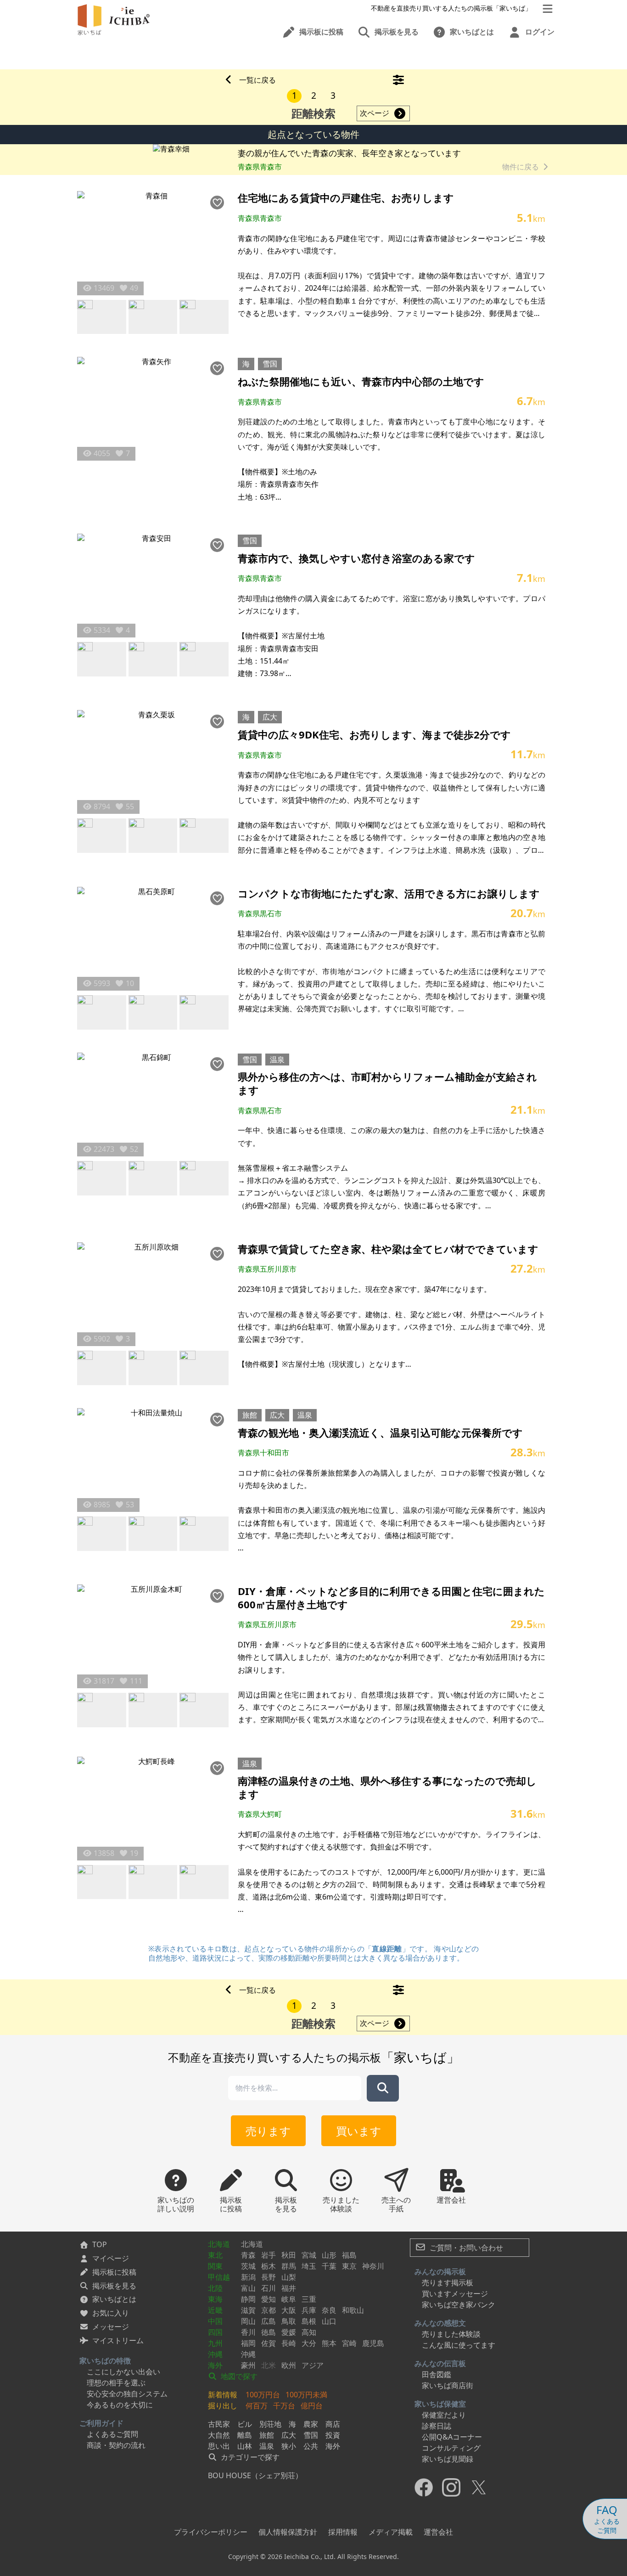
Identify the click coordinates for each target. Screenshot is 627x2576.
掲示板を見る (114, 2286)
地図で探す (238, 2376)
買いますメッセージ (455, 2294)
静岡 (248, 2299)
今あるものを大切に (120, 2405)
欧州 (289, 2365)
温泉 (277, 1060)
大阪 (289, 2310)
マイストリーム (118, 2340)
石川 (269, 2288)
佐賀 (269, 2343)
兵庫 (309, 2310)
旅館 (250, 1415)
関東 (215, 2266)
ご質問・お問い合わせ (465, 2248)
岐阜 (289, 2299)
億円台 (312, 2406)
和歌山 (353, 2310)
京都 (269, 2310)
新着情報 (223, 2395)
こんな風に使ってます (459, 2345)
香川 (248, 2332)
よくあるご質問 (112, 2434)
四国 (215, 2332)
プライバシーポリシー (211, 2532)
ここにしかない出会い (123, 2372)
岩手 (269, 2255)
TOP (100, 2244)
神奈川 (373, 2266)
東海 (215, 2299)
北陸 (215, 2288)
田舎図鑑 (437, 2374)
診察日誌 (437, 2426)
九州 (215, 2343)
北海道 (219, 2244)
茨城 (248, 2266)
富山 (248, 2288)
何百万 (257, 2406)
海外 (215, 2365)
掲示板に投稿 (114, 2272)
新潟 (248, 2277)
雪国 (270, 364)
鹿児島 (373, 2343)
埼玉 (309, 2266)
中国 (215, 2321)
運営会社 (438, 2532)
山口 (329, 2321)
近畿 (215, 2310)
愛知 (269, 2299)
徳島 (269, 2332)
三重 (309, 2299)
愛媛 (289, 2332)
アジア (313, 2365)
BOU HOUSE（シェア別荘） (255, 2475)
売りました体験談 (451, 2334)
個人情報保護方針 (288, 2532)
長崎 (289, 2343)
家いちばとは (114, 2299)
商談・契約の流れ (116, 2445)
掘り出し (223, 2406)
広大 (270, 717)
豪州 (248, 2365)
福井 (289, 2288)
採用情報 (343, 2532)
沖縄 (215, 2354)
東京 (349, 2266)
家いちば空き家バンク (459, 2305)
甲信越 (219, 2277)
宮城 (309, 2255)
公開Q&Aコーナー (452, 2437)
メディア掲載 (391, 2532)
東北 (215, 2255)
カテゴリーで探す (249, 2457)
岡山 (248, 2321)
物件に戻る (521, 167)
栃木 (269, 2266)
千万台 (284, 2406)
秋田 (289, 2255)
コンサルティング (451, 2448)
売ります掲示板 (448, 2283)
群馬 (289, 2266)
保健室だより (444, 2415)
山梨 (289, 2277)
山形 (329, 2255)
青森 (248, 2255)
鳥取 (289, 2321)
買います (359, 2131)
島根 (309, 2321)
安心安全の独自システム (127, 2394)
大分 (309, 2343)
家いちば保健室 (440, 2404)
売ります (268, 2131)
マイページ (111, 2258)
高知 (309, 2332)
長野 (269, 2277)
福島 (349, 2255)
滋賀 (248, 2310)
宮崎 (349, 2343)
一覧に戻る (258, 80)
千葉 (329, 2266)
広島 (269, 2321)
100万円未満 (306, 2395)
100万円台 (263, 2395)
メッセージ (111, 2327)
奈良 (329, 2310)
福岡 (248, 2343)
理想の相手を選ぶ (116, 2383)
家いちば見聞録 (448, 2459)
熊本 (329, 2343)
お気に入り (111, 2313)
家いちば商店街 (448, 2385)
